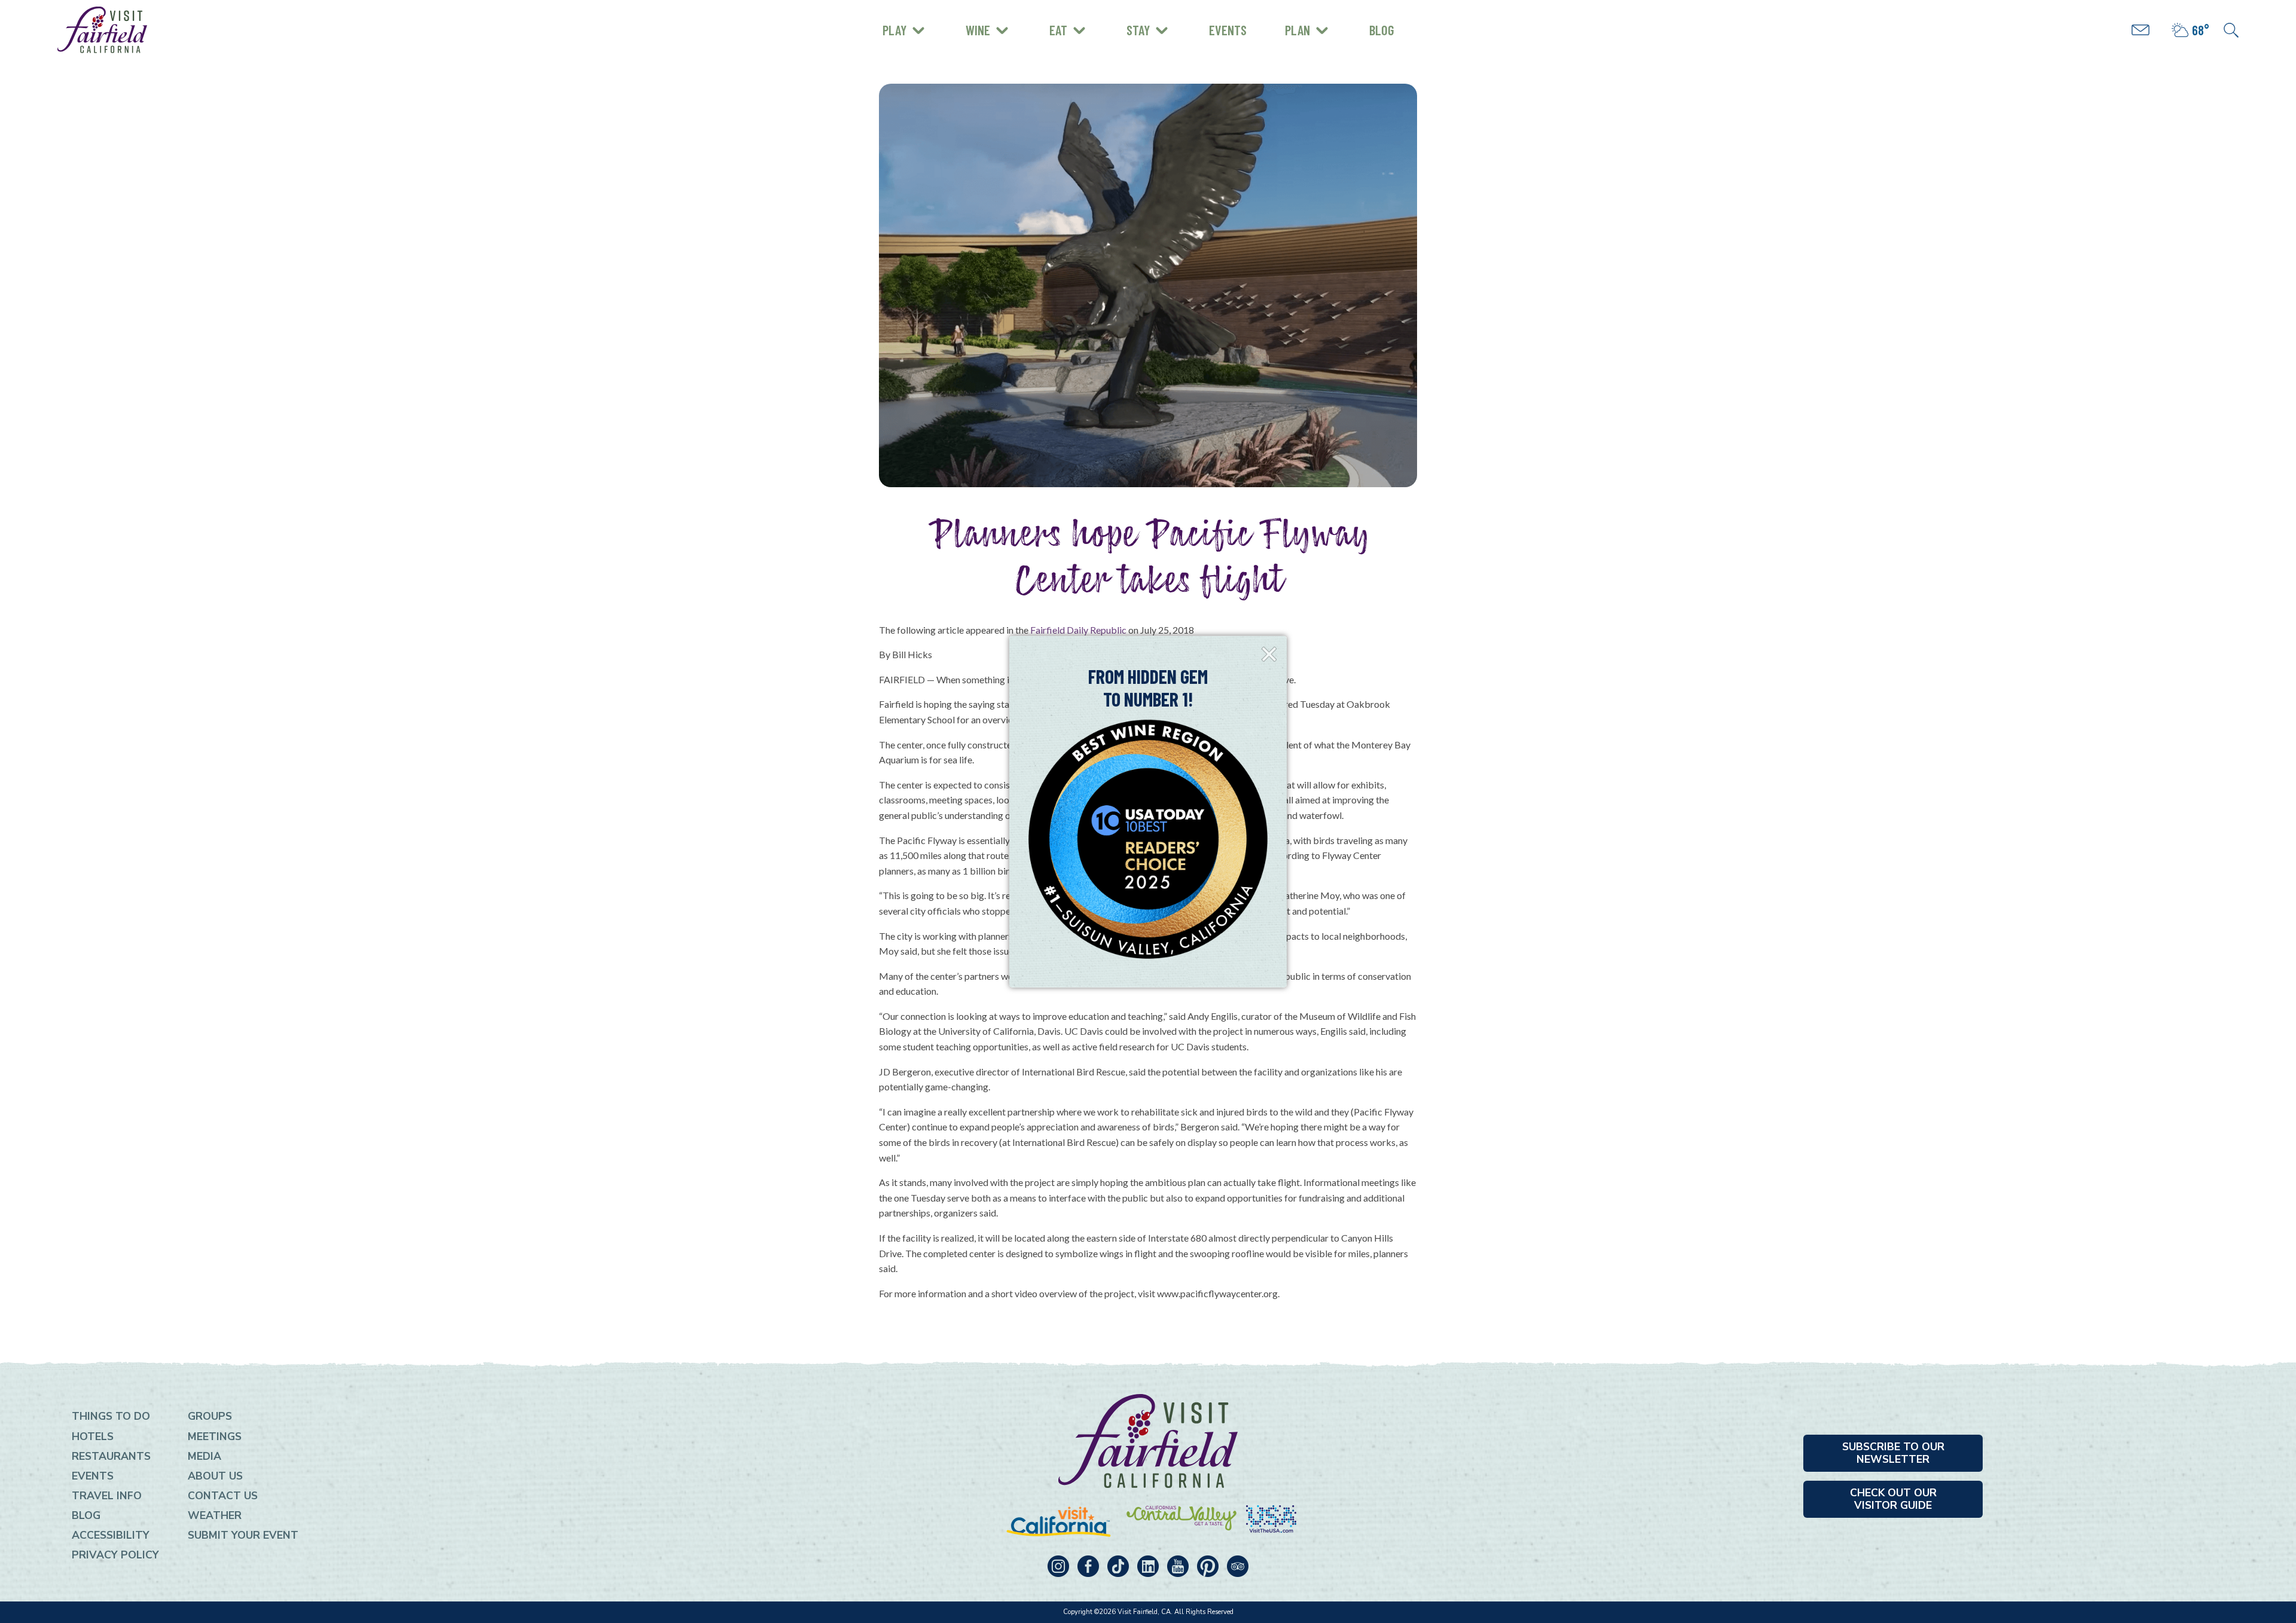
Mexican (910, 19)
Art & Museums (962, 21)
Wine (978, 30)
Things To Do (111, 1416)
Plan (1297, 30)
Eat (1058, 30)
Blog (1382, 30)
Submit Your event (243, 1535)
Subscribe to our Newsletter (1893, 1453)
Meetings (215, 1436)
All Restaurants (931, 39)
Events (1228, 30)
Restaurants (111, 1456)
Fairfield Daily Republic (1078, 630)
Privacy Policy (115, 1555)
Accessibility (111, 1535)
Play (894, 30)
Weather (215, 1515)
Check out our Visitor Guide (1893, 1499)
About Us (215, 1476)
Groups (210, 1416)
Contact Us (223, 1496)
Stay (1138, 30)
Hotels (93, 1436)
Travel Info (107, 1496)
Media (204, 1456)
